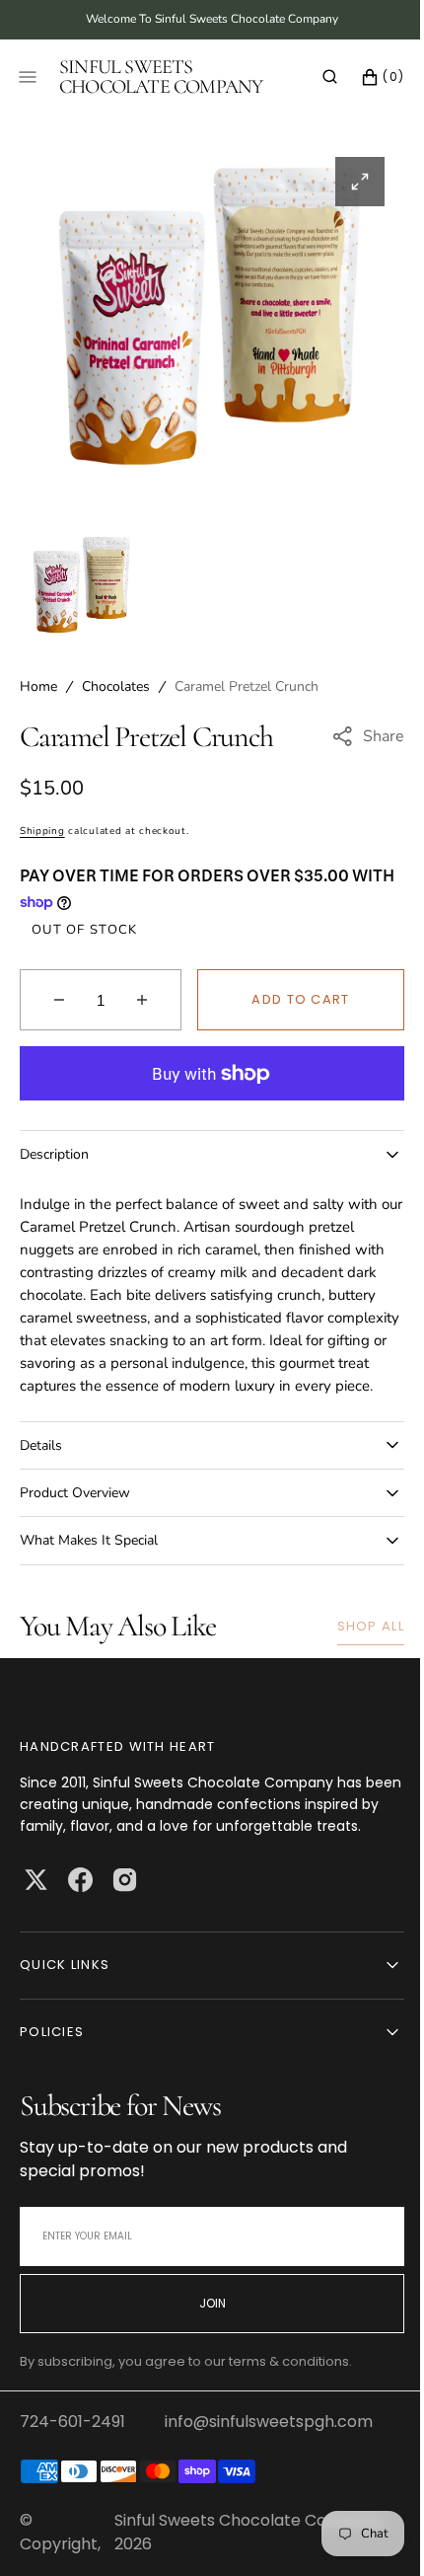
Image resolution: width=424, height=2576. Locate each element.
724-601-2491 (72, 2466)
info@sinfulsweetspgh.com (269, 2466)
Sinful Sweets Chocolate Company (244, 2565)
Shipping (42, 831)
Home (38, 686)
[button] (315, 77)
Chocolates (116, 686)
